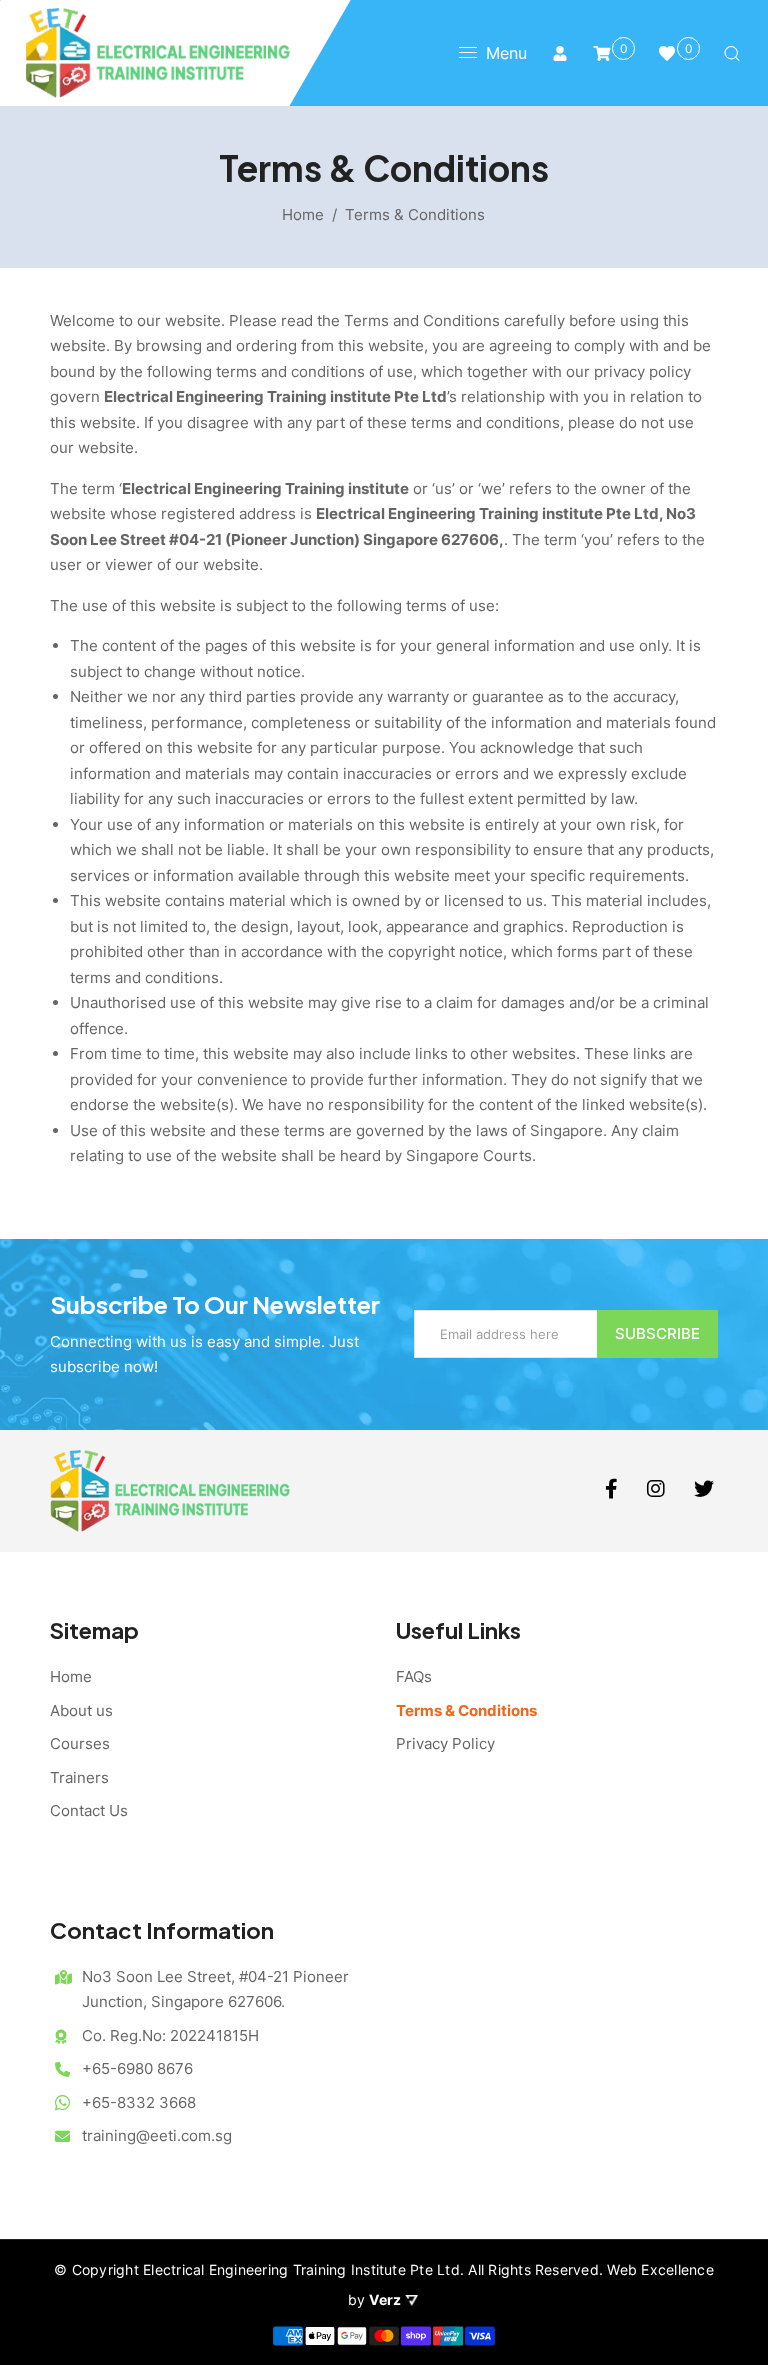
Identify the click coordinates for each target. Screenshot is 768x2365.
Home (303, 214)
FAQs (414, 1676)
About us (81, 1710)
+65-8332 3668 (139, 2102)
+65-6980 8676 (137, 2068)
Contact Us (89, 1810)
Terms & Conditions (466, 1710)
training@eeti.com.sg (157, 2135)
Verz (386, 2299)
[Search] (732, 53)
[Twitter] (706, 1490)
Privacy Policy (445, 1743)
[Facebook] (613, 1490)
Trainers (79, 1777)
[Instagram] (658, 1490)
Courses (80, 1743)
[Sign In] (560, 53)
